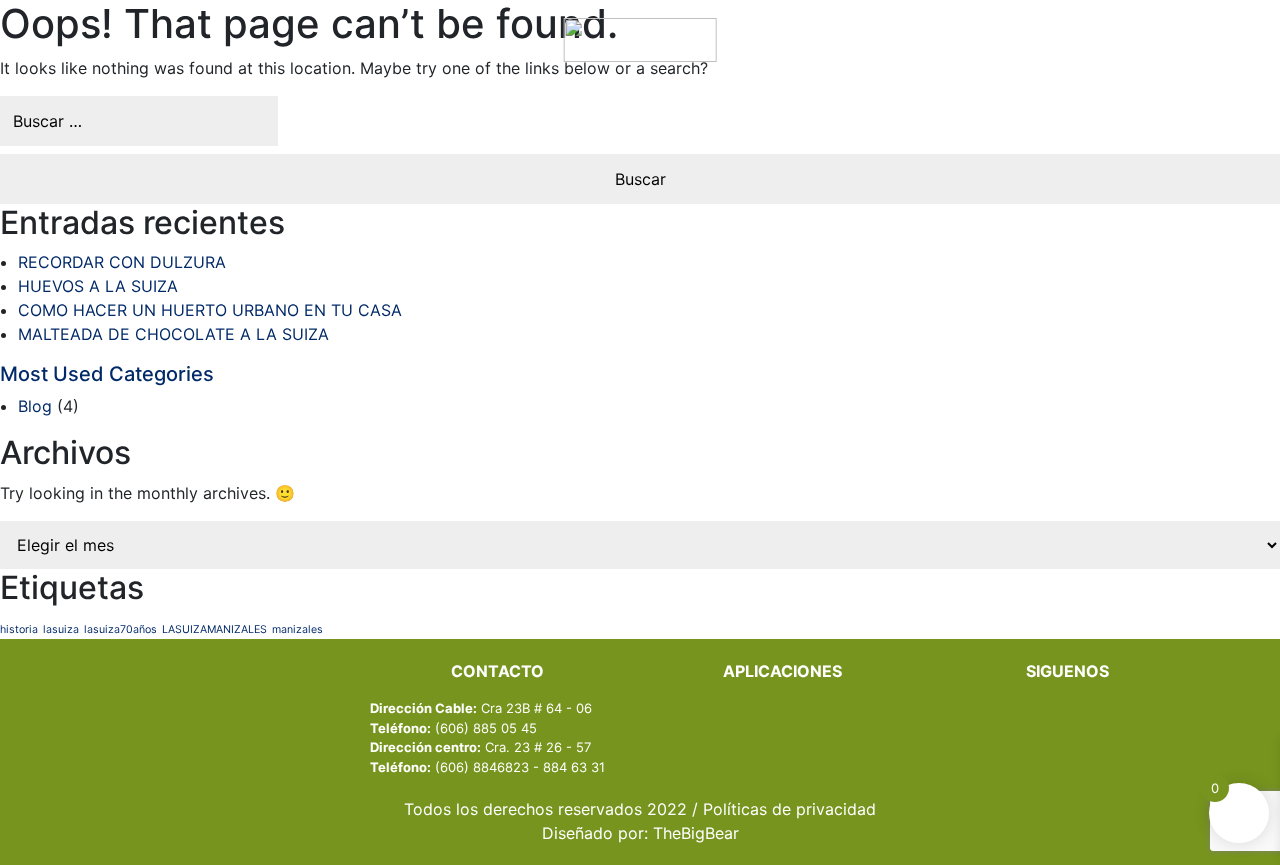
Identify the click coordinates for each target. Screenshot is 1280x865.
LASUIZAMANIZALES (214, 629)
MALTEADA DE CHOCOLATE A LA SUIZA (173, 334)
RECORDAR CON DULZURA (122, 262)
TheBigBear (696, 833)
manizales (297, 629)
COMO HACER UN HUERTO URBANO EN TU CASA (210, 310)
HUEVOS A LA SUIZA (98, 286)
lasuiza (61, 629)
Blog (35, 406)
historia (19, 629)
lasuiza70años (120, 629)
